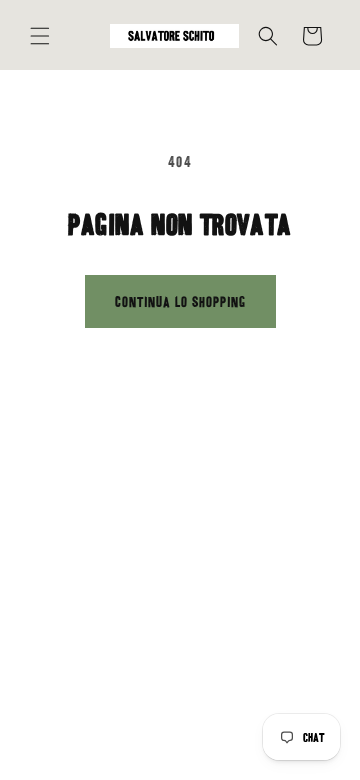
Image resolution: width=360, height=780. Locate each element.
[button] (40, 36)
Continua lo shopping (180, 302)
